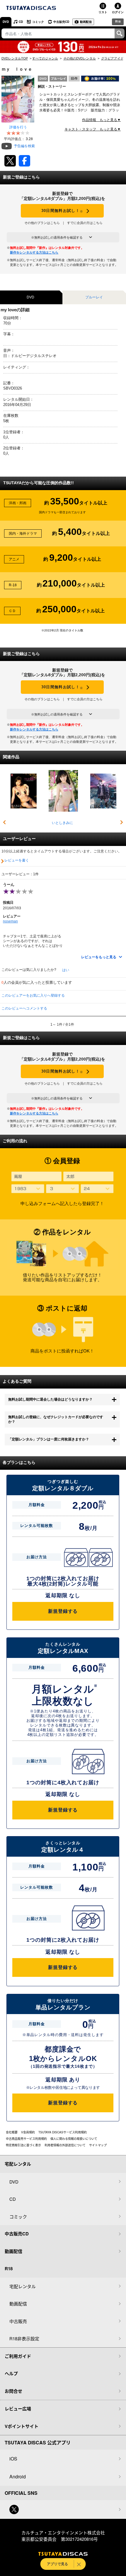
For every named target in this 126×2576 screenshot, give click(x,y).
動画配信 (86, 22)
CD (21, 22)
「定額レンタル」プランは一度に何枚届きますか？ (49, 1439)
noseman (10, 921)
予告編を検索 (24, 146)
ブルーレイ (94, 297)
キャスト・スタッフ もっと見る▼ (93, 129)
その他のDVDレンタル (80, 58)
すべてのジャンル (45, 58)
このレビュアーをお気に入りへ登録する (33, 995)
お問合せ (13, 2391)
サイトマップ (98, 2145)
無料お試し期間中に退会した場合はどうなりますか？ (50, 1399)
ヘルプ (11, 2373)
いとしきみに (62, 823)
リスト (103, 12)
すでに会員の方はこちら (85, 223)
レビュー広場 (18, 2409)
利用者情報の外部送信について (65, 2145)
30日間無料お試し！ (62, 211)
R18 (118, 21)
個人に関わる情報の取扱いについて (74, 2139)
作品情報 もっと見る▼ (101, 120)
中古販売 (18, 2321)
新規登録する (63, 1611)
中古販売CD (61, 22)
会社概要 (12, 2132)
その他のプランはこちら (42, 223)
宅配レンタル (23, 2286)
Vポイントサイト (22, 2426)
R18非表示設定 (24, 2338)
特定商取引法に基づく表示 (23, 2145)
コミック (38, 22)
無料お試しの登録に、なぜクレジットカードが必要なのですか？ (56, 1419)
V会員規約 (28, 2132)
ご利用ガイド (18, 2356)
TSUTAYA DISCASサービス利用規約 (63, 2132)
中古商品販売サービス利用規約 (26, 2139)
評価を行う (18, 127)
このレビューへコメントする (24, 1008)
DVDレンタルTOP (15, 58)
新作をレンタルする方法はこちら (34, 252)
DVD (6, 22)
